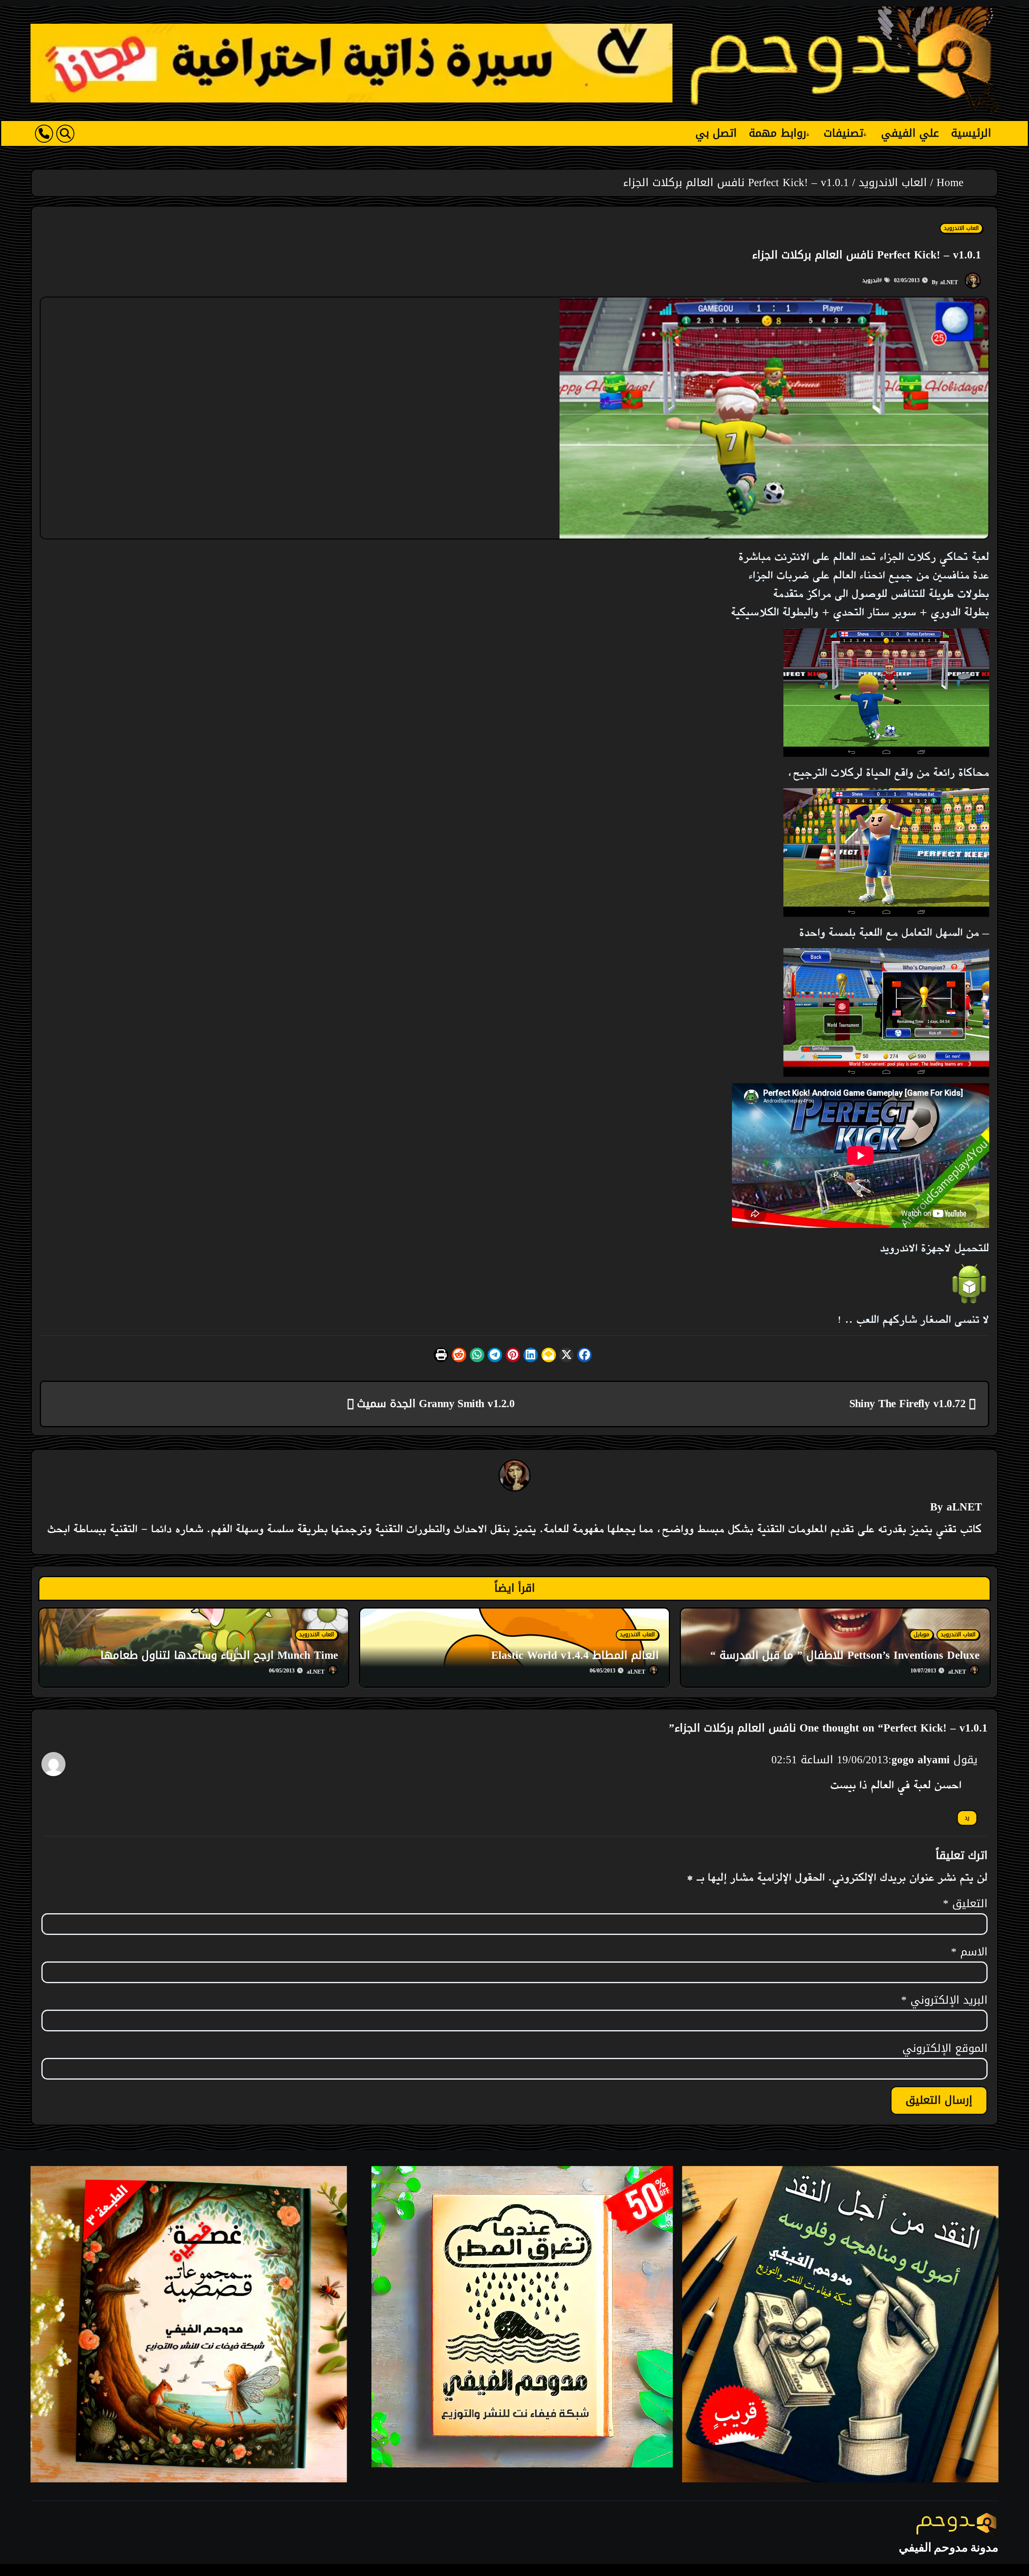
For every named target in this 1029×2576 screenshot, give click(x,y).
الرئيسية (971, 133)
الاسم (969, 1952)
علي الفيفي (910, 133)
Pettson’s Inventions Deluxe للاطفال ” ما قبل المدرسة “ (845, 1655)
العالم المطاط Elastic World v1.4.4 (575, 1655)
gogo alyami (921, 1760)
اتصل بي (716, 133)
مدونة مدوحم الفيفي (949, 2547)
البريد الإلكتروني (944, 2000)
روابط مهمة (778, 133)
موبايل (921, 1635)
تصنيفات (843, 133)
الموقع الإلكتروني (945, 2049)
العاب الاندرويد (961, 228)
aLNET (949, 282)
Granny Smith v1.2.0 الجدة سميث (434, 1404)
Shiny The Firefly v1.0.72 (909, 1404)
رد (967, 1818)
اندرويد (871, 280)
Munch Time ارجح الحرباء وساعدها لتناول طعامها (219, 1655)
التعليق (965, 1904)
